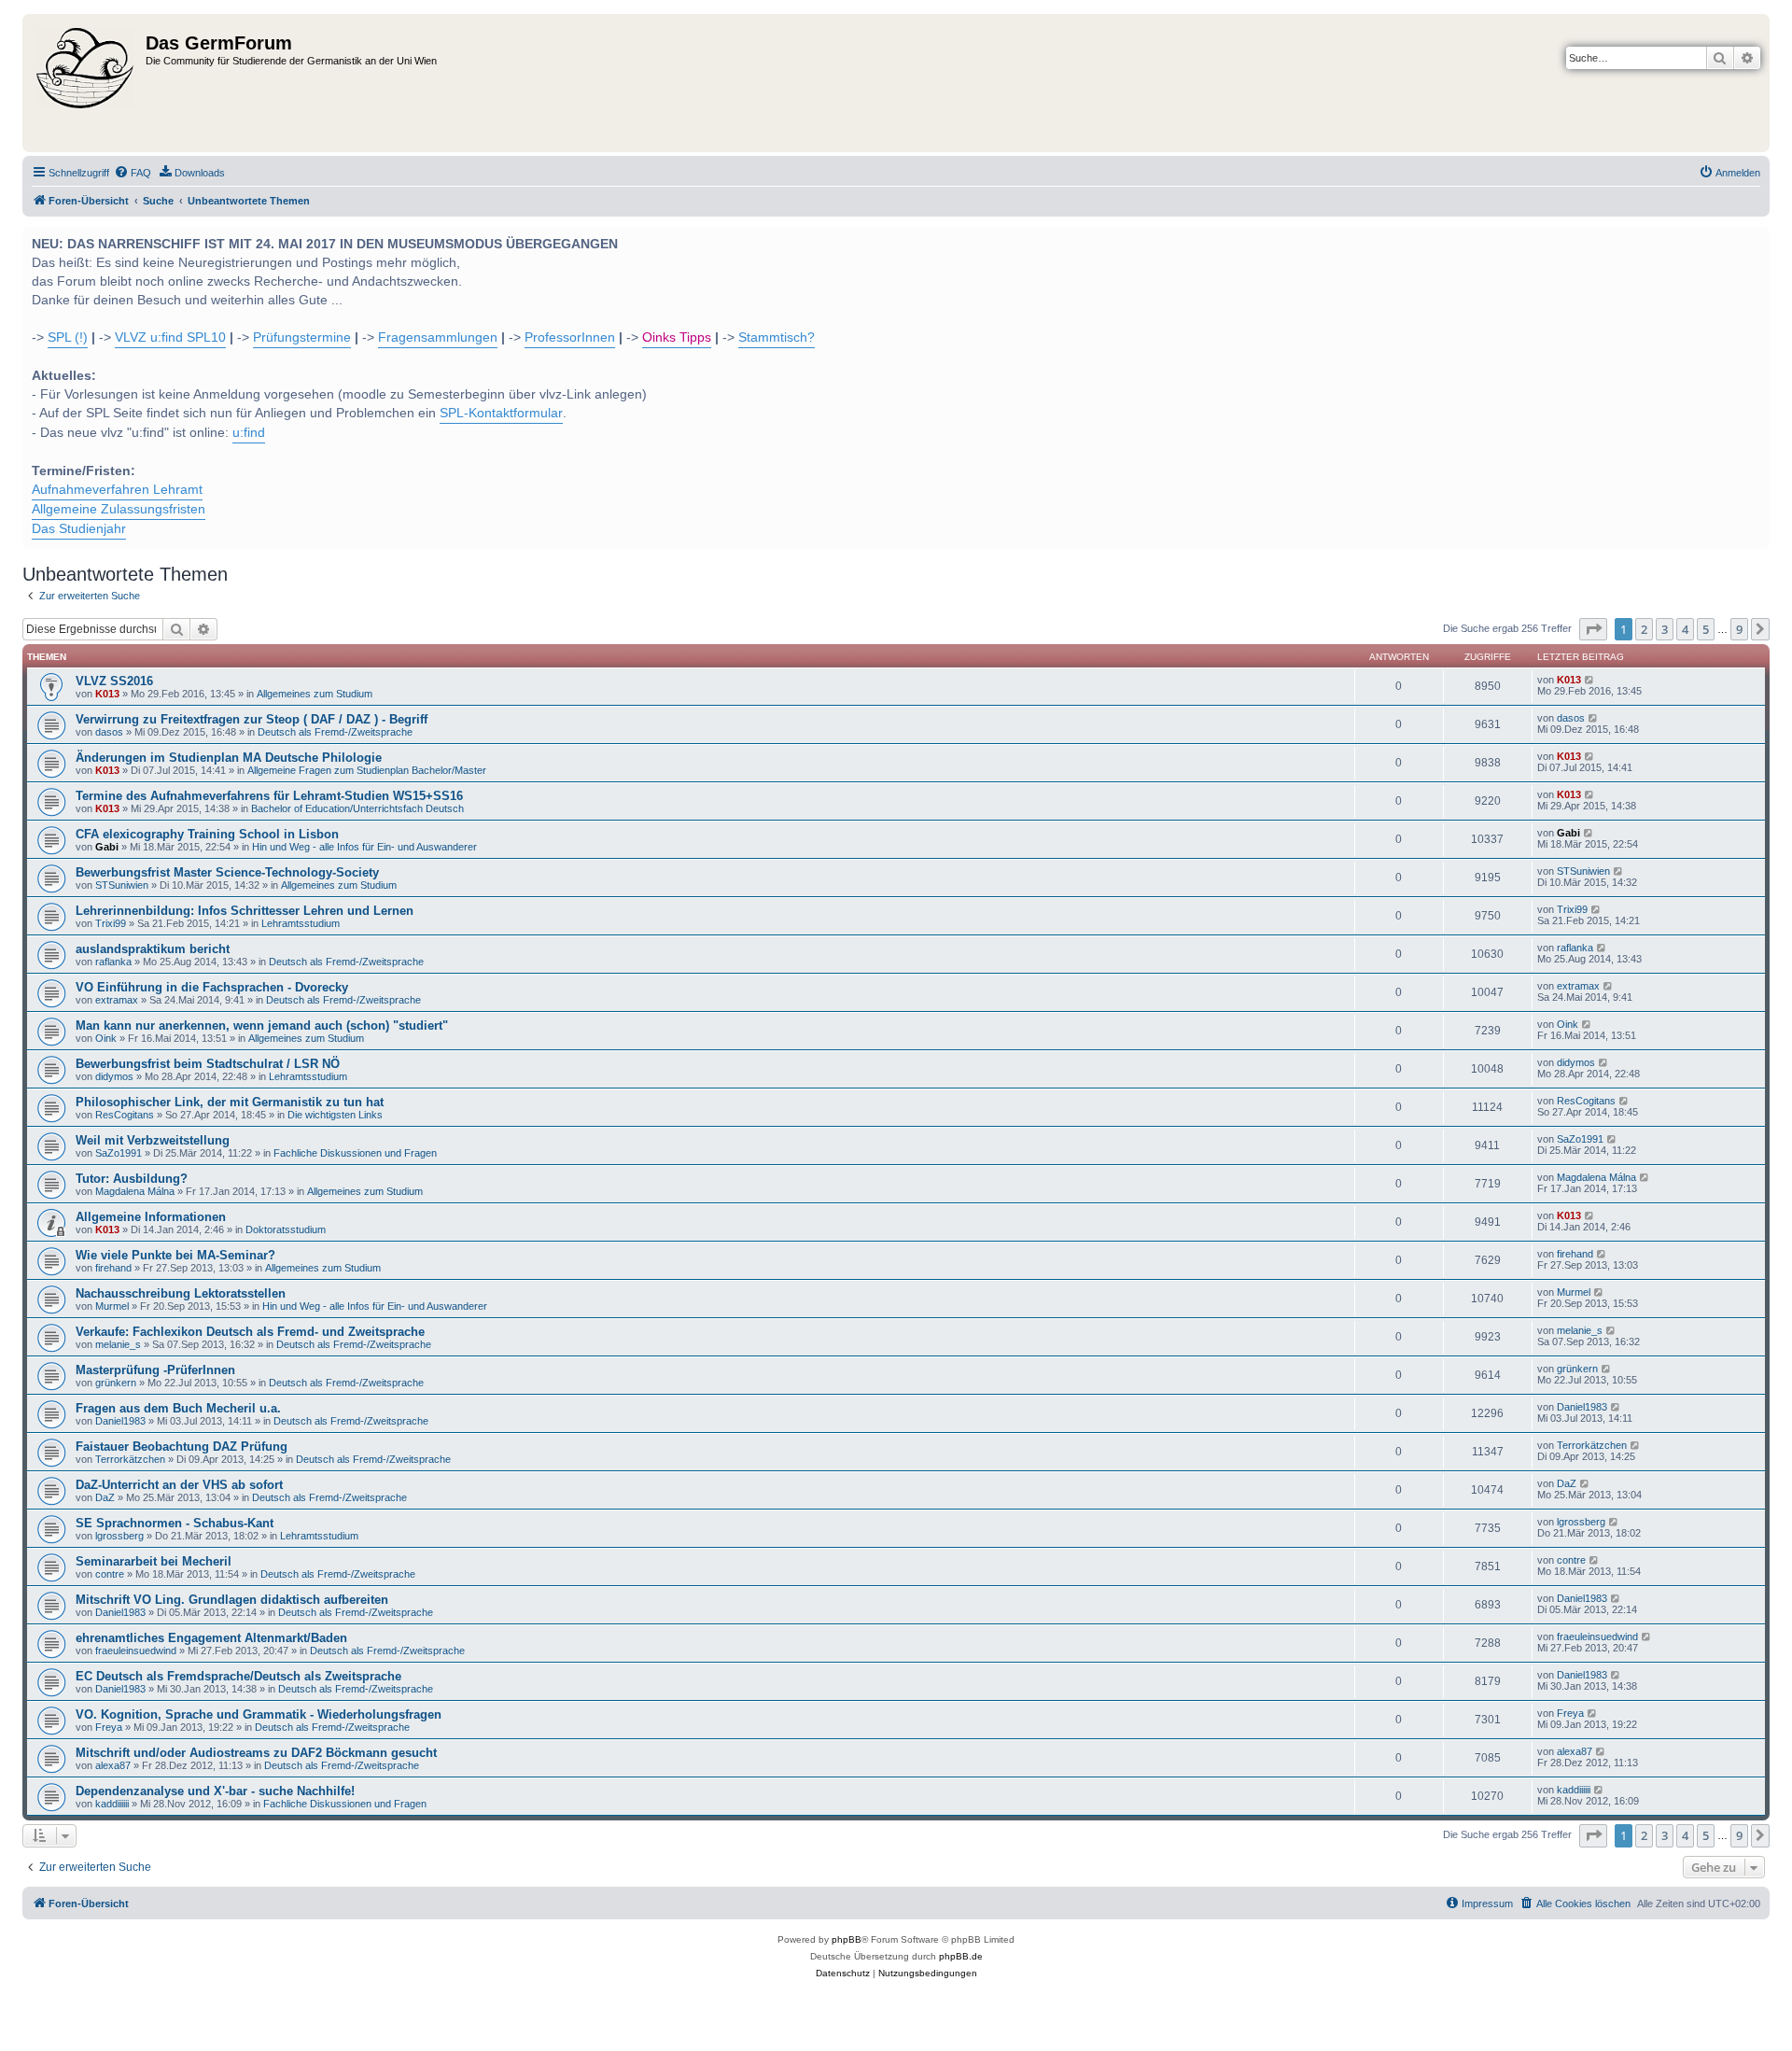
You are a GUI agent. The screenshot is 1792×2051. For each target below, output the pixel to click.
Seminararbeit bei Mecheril (154, 1561)
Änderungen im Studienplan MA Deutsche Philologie (229, 758)
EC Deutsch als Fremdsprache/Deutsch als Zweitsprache (238, 1676)
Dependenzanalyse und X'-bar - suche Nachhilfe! (215, 1791)
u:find (249, 433)
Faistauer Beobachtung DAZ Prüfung (182, 1447)
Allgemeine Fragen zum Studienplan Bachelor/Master (367, 770)
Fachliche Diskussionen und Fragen (355, 1153)
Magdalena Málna (135, 1191)
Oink (106, 1038)
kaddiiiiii (112, 1804)
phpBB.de (961, 1956)
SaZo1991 (119, 1153)
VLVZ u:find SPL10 (170, 337)
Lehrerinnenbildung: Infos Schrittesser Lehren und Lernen (245, 911)
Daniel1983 (120, 1421)
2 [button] (1644, 629)
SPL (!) (68, 337)
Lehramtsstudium (301, 923)
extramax (117, 1000)
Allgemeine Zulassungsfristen (119, 509)
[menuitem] (133, 173)
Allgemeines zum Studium (315, 694)
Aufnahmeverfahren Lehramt (117, 490)
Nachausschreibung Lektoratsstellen (181, 1293)
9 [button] (1739, 629)
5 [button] (1706, 629)
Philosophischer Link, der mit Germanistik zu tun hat (230, 1102)
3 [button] (1665, 629)
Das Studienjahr (79, 529)
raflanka (113, 962)
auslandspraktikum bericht (153, 949)
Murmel (112, 1306)
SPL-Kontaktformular (501, 413)
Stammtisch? (777, 337)
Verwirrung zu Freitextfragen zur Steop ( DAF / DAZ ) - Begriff (252, 719)
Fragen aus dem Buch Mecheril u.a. (178, 1408)
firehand (113, 1268)
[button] (1593, 629)
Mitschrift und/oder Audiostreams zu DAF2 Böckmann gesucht (256, 1753)
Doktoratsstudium (286, 1229)
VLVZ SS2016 (114, 681)
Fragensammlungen (438, 337)
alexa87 (113, 1765)
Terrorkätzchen (130, 1459)
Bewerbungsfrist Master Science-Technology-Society (227, 872)
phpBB (847, 1939)
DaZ (105, 1497)
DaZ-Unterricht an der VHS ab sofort (179, 1485)
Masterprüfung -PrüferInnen (155, 1370)
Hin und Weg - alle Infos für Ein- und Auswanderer (364, 847)
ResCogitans (125, 1115)
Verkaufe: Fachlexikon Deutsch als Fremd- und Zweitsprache (250, 1332)
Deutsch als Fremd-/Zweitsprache (335, 732)
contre (110, 1574)
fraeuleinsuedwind (136, 1651)
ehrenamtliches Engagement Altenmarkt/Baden (211, 1638)
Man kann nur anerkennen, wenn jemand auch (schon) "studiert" (262, 1025)
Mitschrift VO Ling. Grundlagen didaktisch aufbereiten (232, 1600)
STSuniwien (122, 885)
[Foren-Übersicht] (86, 83)
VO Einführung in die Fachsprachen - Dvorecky (212, 987)
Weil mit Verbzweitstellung (153, 1140)
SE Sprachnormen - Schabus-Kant (175, 1523)
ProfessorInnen (570, 337)
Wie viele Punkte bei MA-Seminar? (175, 1255)
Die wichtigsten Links (335, 1115)
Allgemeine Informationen (151, 1217)
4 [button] (1685, 629)
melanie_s (118, 1344)
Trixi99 (111, 923)
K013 (107, 694)
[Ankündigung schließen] (1754, 238)
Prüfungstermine (302, 337)
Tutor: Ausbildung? (132, 1179)
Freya (109, 1727)
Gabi (107, 847)
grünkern (116, 1383)
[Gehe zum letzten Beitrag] (1590, 680)
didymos (114, 1076)
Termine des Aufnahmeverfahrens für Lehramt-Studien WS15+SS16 (269, 796)
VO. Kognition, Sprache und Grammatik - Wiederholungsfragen (259, 1714)
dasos (109, 732)
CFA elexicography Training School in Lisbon (207, 834)
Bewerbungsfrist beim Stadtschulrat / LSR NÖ (208, 1064)
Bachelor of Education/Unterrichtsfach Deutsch (357, 808)
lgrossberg (119, 1536)
